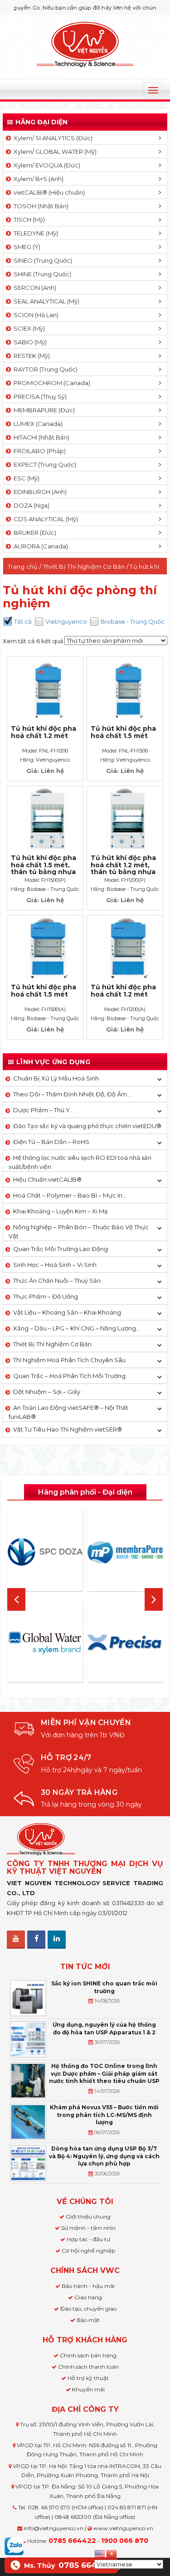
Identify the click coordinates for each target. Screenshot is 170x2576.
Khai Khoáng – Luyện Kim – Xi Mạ (61, 1211)
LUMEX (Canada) (37, 424)
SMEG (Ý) (26, 247)
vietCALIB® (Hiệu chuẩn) (48, 192)
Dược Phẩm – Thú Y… (44, 1110)
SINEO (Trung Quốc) (41, 260)
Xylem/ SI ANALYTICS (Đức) (52, 138)
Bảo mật (88, 2320)
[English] (100, 2553)
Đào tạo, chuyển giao (88, 2309)
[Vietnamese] (112, 2553)
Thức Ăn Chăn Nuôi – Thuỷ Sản (57, 1281)
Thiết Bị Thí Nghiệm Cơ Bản (84, 567)
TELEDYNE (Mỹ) (34, 233)
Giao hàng (88, 2297)
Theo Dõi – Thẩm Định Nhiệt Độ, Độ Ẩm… (72, 1094)
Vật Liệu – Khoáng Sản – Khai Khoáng (67, 1312)
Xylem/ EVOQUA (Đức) (46, 165)
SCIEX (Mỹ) (28, 328)
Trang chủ (23, 567)
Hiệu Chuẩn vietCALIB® (47, 1179)
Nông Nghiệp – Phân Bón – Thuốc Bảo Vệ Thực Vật (79, 1232)
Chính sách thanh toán (88, 2367)
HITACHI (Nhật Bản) (40, 437)
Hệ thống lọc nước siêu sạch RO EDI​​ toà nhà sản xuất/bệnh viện (80, 1162)
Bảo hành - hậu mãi (88, 2286)
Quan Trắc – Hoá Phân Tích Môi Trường (69, 1376)
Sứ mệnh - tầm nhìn (88, 2228)
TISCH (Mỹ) (28, 220)
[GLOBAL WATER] (45, 1643)
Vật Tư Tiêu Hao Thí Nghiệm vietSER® (68, 1429)
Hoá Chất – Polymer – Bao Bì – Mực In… (70, 1195)
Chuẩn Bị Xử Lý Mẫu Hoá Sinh (56, 1078)
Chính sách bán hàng (88, 2355)
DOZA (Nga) (30, 505)
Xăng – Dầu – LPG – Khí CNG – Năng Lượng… (77, 1328)
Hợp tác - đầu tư (88, 2239)
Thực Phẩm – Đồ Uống (46, 1296)
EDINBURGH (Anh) (39, 492)
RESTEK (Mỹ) (30, 356)
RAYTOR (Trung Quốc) (44, 369)
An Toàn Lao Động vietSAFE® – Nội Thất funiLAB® (68, 1412)
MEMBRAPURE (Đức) (43, 410)
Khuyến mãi (88, 2389)
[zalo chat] (14, 2546)
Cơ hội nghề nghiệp (88, 2251)
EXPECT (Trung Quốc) (44, 464)
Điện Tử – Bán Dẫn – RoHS (51, 1142)
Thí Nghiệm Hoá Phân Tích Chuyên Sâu (69, 1360)
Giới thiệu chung (88, 2217)
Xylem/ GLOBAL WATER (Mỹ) (54, 152)
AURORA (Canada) (39, 546)
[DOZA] (45, 1552)
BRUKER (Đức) (34, 533)
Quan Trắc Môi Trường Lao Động (61, 1249)
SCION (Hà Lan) (35, 315)
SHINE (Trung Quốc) (41, 274)
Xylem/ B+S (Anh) (37, 179)
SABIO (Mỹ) (29, 342)
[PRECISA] (125, 1643)
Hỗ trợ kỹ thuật (88, 2378)
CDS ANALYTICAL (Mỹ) (44, 519)
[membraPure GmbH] (125, 1552)
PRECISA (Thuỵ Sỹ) (39, 396)
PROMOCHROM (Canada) (51, 383)
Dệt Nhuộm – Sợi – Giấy (47, 1392)
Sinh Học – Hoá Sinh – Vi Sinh (55, 1265)
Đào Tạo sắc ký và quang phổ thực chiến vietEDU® (87, 1126)
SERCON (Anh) (34, 288)
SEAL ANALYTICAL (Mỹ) (45, 301)
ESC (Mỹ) (25, 478)
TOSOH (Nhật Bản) (40, 206)
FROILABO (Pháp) (38, 451)
